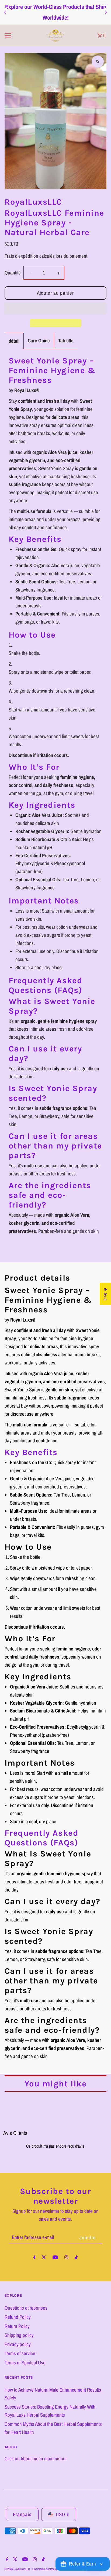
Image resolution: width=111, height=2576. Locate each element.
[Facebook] (34, 2258)
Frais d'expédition (21, 256)
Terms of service (20, 2353)
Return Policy (17, 2326)
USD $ (63, 2514)
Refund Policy (18, 2317)
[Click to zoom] (98, 62)
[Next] (106, 12)
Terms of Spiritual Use (25, 2363)
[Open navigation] (21, 35)
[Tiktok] (76, 2258)
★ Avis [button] (105, 1294)
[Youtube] (55, 2258)
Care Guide (39, 341)
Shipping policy (19, 2335)
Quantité (13, 273)
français (22, 2514)
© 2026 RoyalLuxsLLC (18, 2569)
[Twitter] (44, 2258)
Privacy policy (18, 2344)
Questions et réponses (26, 2308)
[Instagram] (66, 2258)
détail (14, 341)
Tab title (66, 341)
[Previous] (5, 12)
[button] (56, 308)
